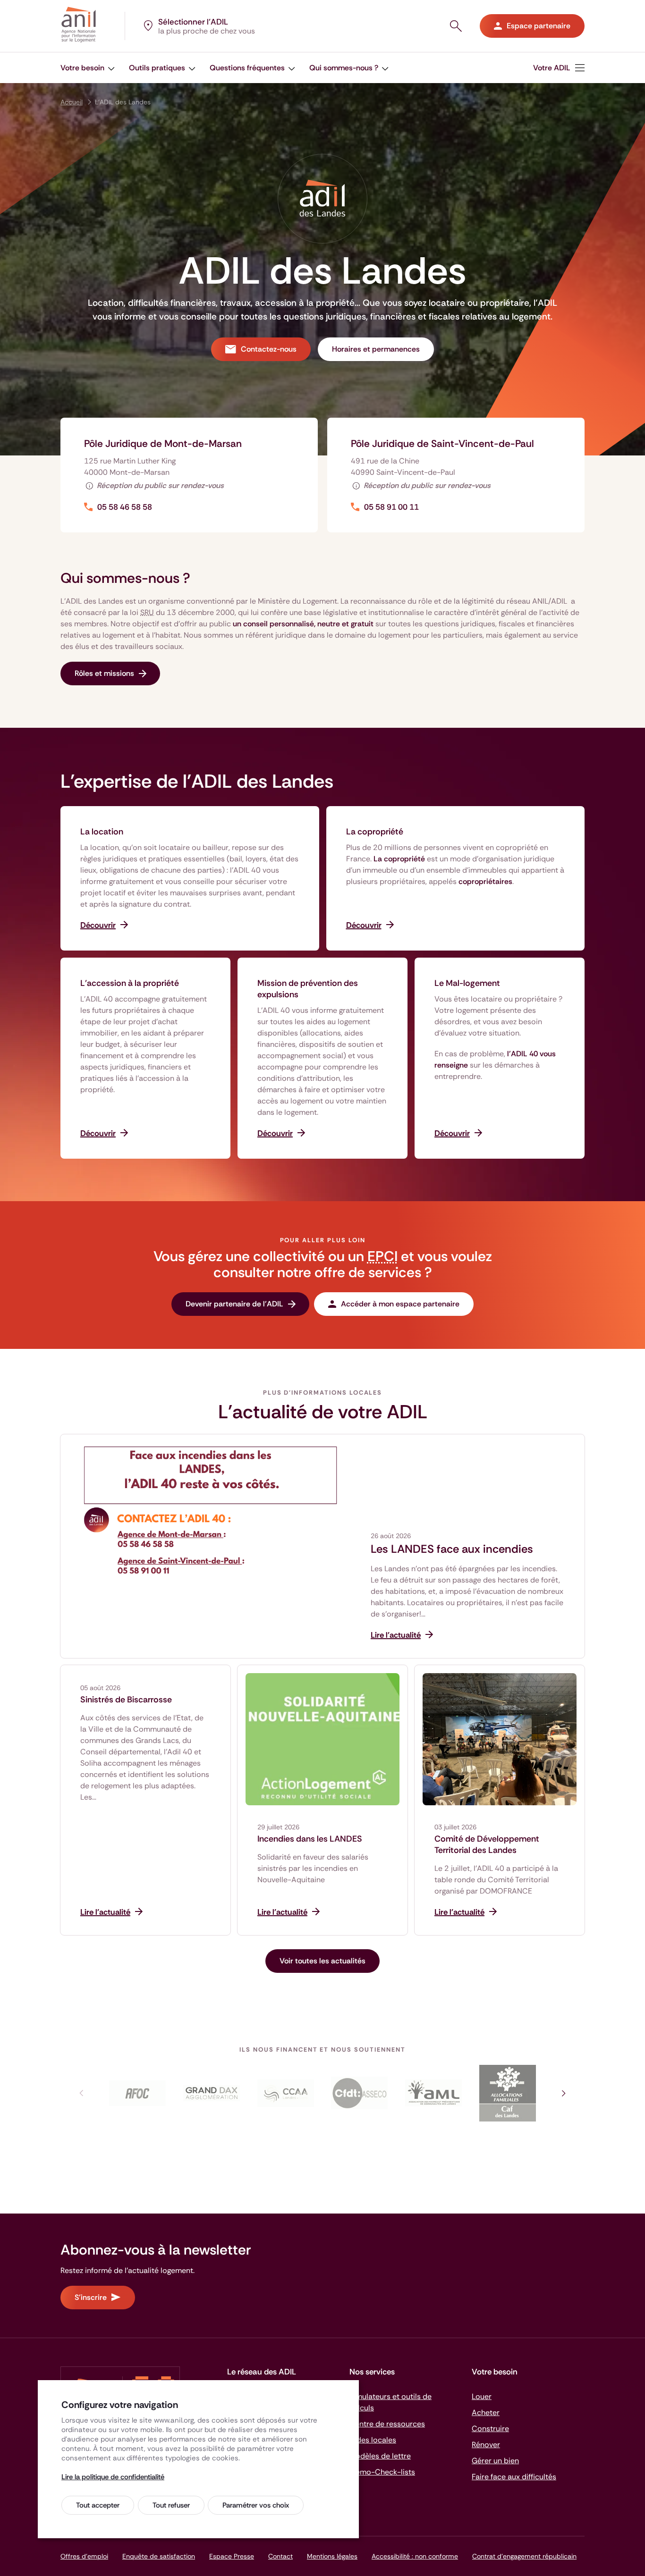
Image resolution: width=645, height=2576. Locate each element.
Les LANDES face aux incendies (452, 1549)
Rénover (486, 2445)
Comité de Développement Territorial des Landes (487, 1844)
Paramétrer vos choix (256, 2505)
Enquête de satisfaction (159, 2556)
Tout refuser (171, 2505)
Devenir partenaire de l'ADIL (234, 1304)
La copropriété (375, 832)
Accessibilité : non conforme (415, 2556)
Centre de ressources (387, 2424)
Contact (280, 2556)
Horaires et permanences (376, 349)
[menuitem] (559, 68)
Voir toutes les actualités (322, 1961)
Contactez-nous (269, 349)
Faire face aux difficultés (514, 2477)
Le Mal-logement (467, 983)
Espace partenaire (539, 26)
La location (102, 832)
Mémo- (382, 2472)
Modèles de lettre (380, 2456)
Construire (490, 2429)
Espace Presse (232, 2556)
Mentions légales (332, 2556)
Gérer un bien (495, 2461)
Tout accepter (98, 2505)
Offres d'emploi (84, 2556)
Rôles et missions (104, 673)
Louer (482, 2396)
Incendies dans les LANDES (310, 1839)
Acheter (486, 2412)
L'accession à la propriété (130, 983)
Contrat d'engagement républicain (524, 2556)
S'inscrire (91, 2297)
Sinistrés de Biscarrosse (126, 1700)
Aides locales (373, 2440)
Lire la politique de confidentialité (113, 2477)
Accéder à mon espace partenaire (400, 1304)
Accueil (72, 102)
